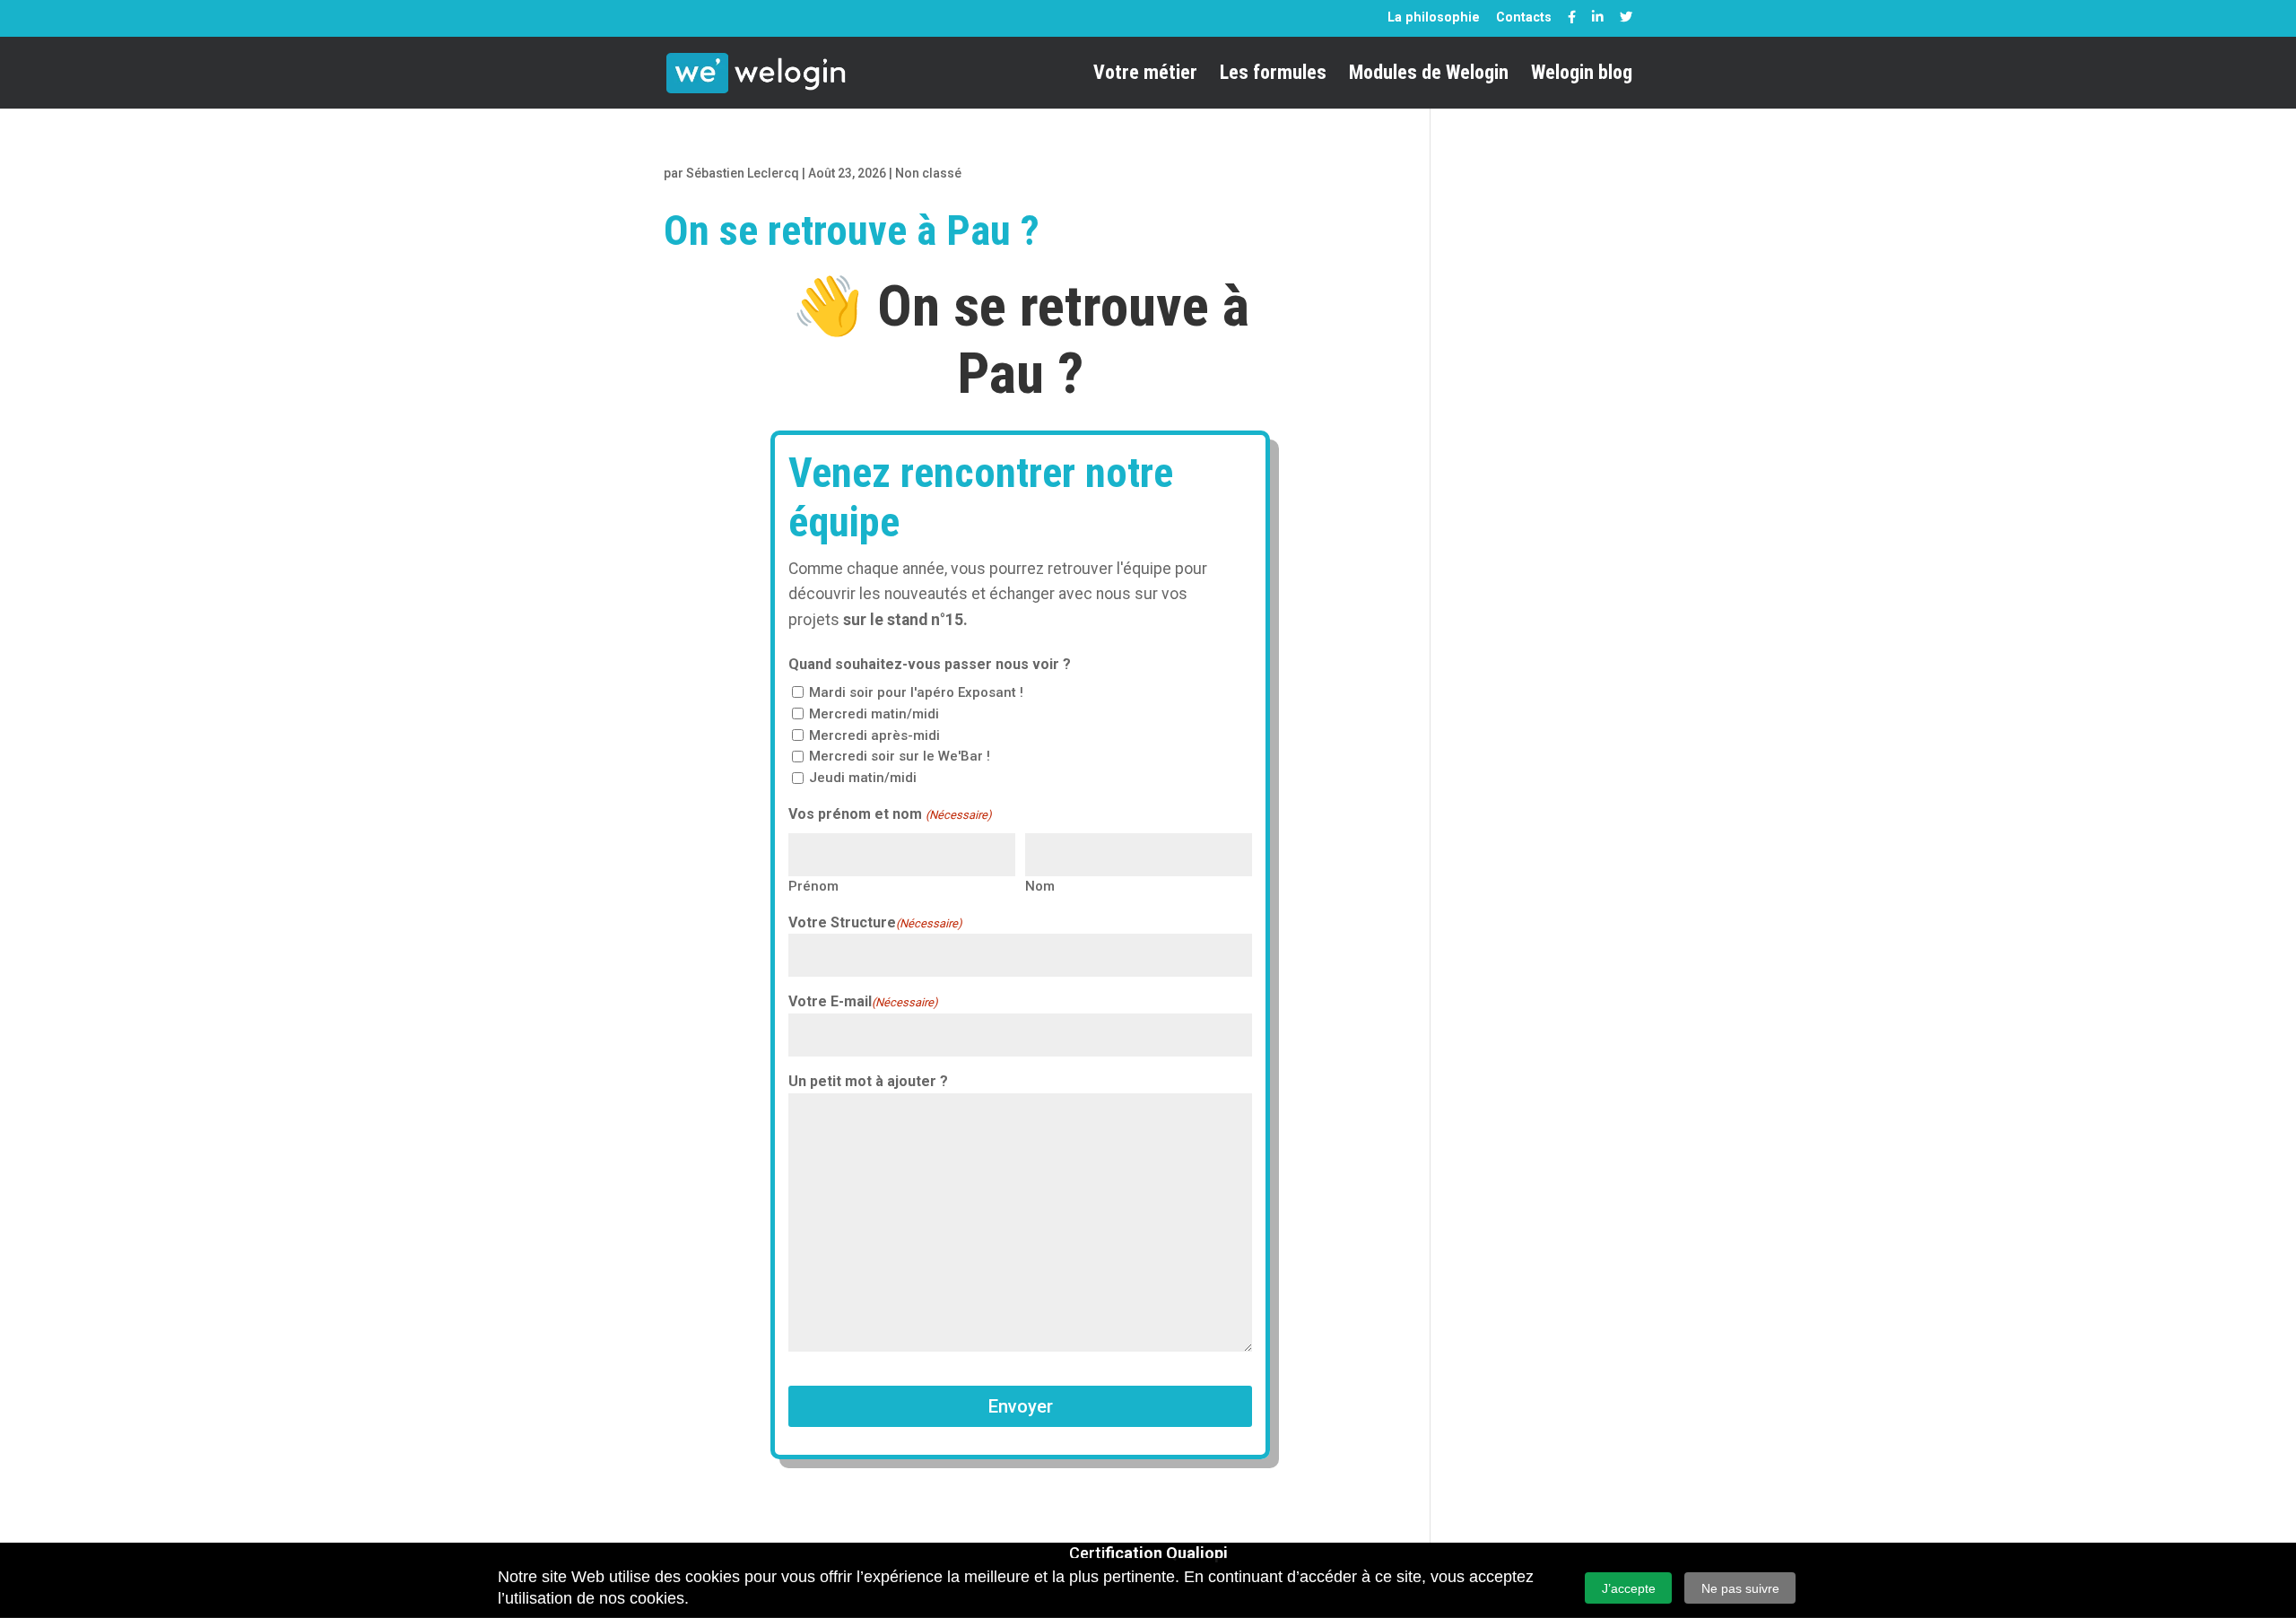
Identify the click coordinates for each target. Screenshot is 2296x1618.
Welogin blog (1582, 75)
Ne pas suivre (1740, 1588)
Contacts (1524, 17)
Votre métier (1145, 75)
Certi (1148, 1553)
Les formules (1273, 75)
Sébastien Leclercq (743, 173)
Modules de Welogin (1429, 75)
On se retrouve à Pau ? (852, 231)
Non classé (928, 173)
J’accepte (1629, 1588)
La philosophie (1434, 17)
